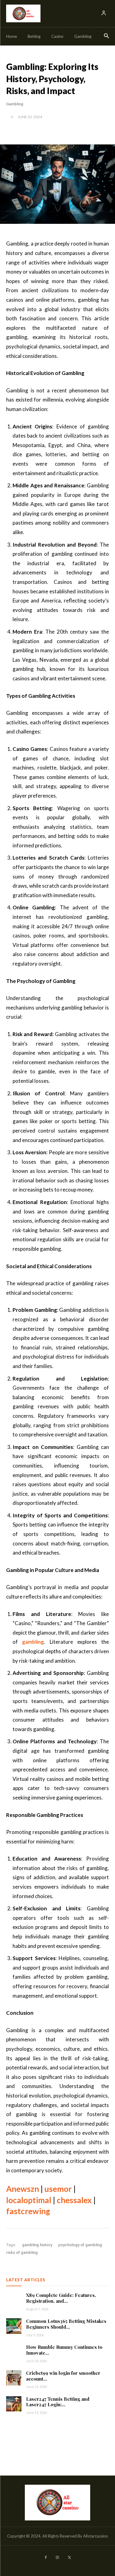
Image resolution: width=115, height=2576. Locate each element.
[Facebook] (46, 2558)
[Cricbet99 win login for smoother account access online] (14, 2378)
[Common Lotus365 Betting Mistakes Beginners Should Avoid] (14, 2326)
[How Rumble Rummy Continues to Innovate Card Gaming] (14, 2352)
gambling (33, 1642)
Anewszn (23, 2189)
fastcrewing (28, 2211)
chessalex (74, 2200)
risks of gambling (22, 2252)
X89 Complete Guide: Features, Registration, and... (61, 2298)
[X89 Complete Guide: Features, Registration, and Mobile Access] (14, 2300)
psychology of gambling (80, 2245)
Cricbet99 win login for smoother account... (63, 2376)
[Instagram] (57, 2558)
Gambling (15, 104)
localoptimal (29, 2200)
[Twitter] (69, 2558)
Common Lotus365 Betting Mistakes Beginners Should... (66, 2324)
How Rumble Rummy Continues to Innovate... (64, 2350)
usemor (58, 2189)
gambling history (37, 2245)
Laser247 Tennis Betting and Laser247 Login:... (58, 2402)
